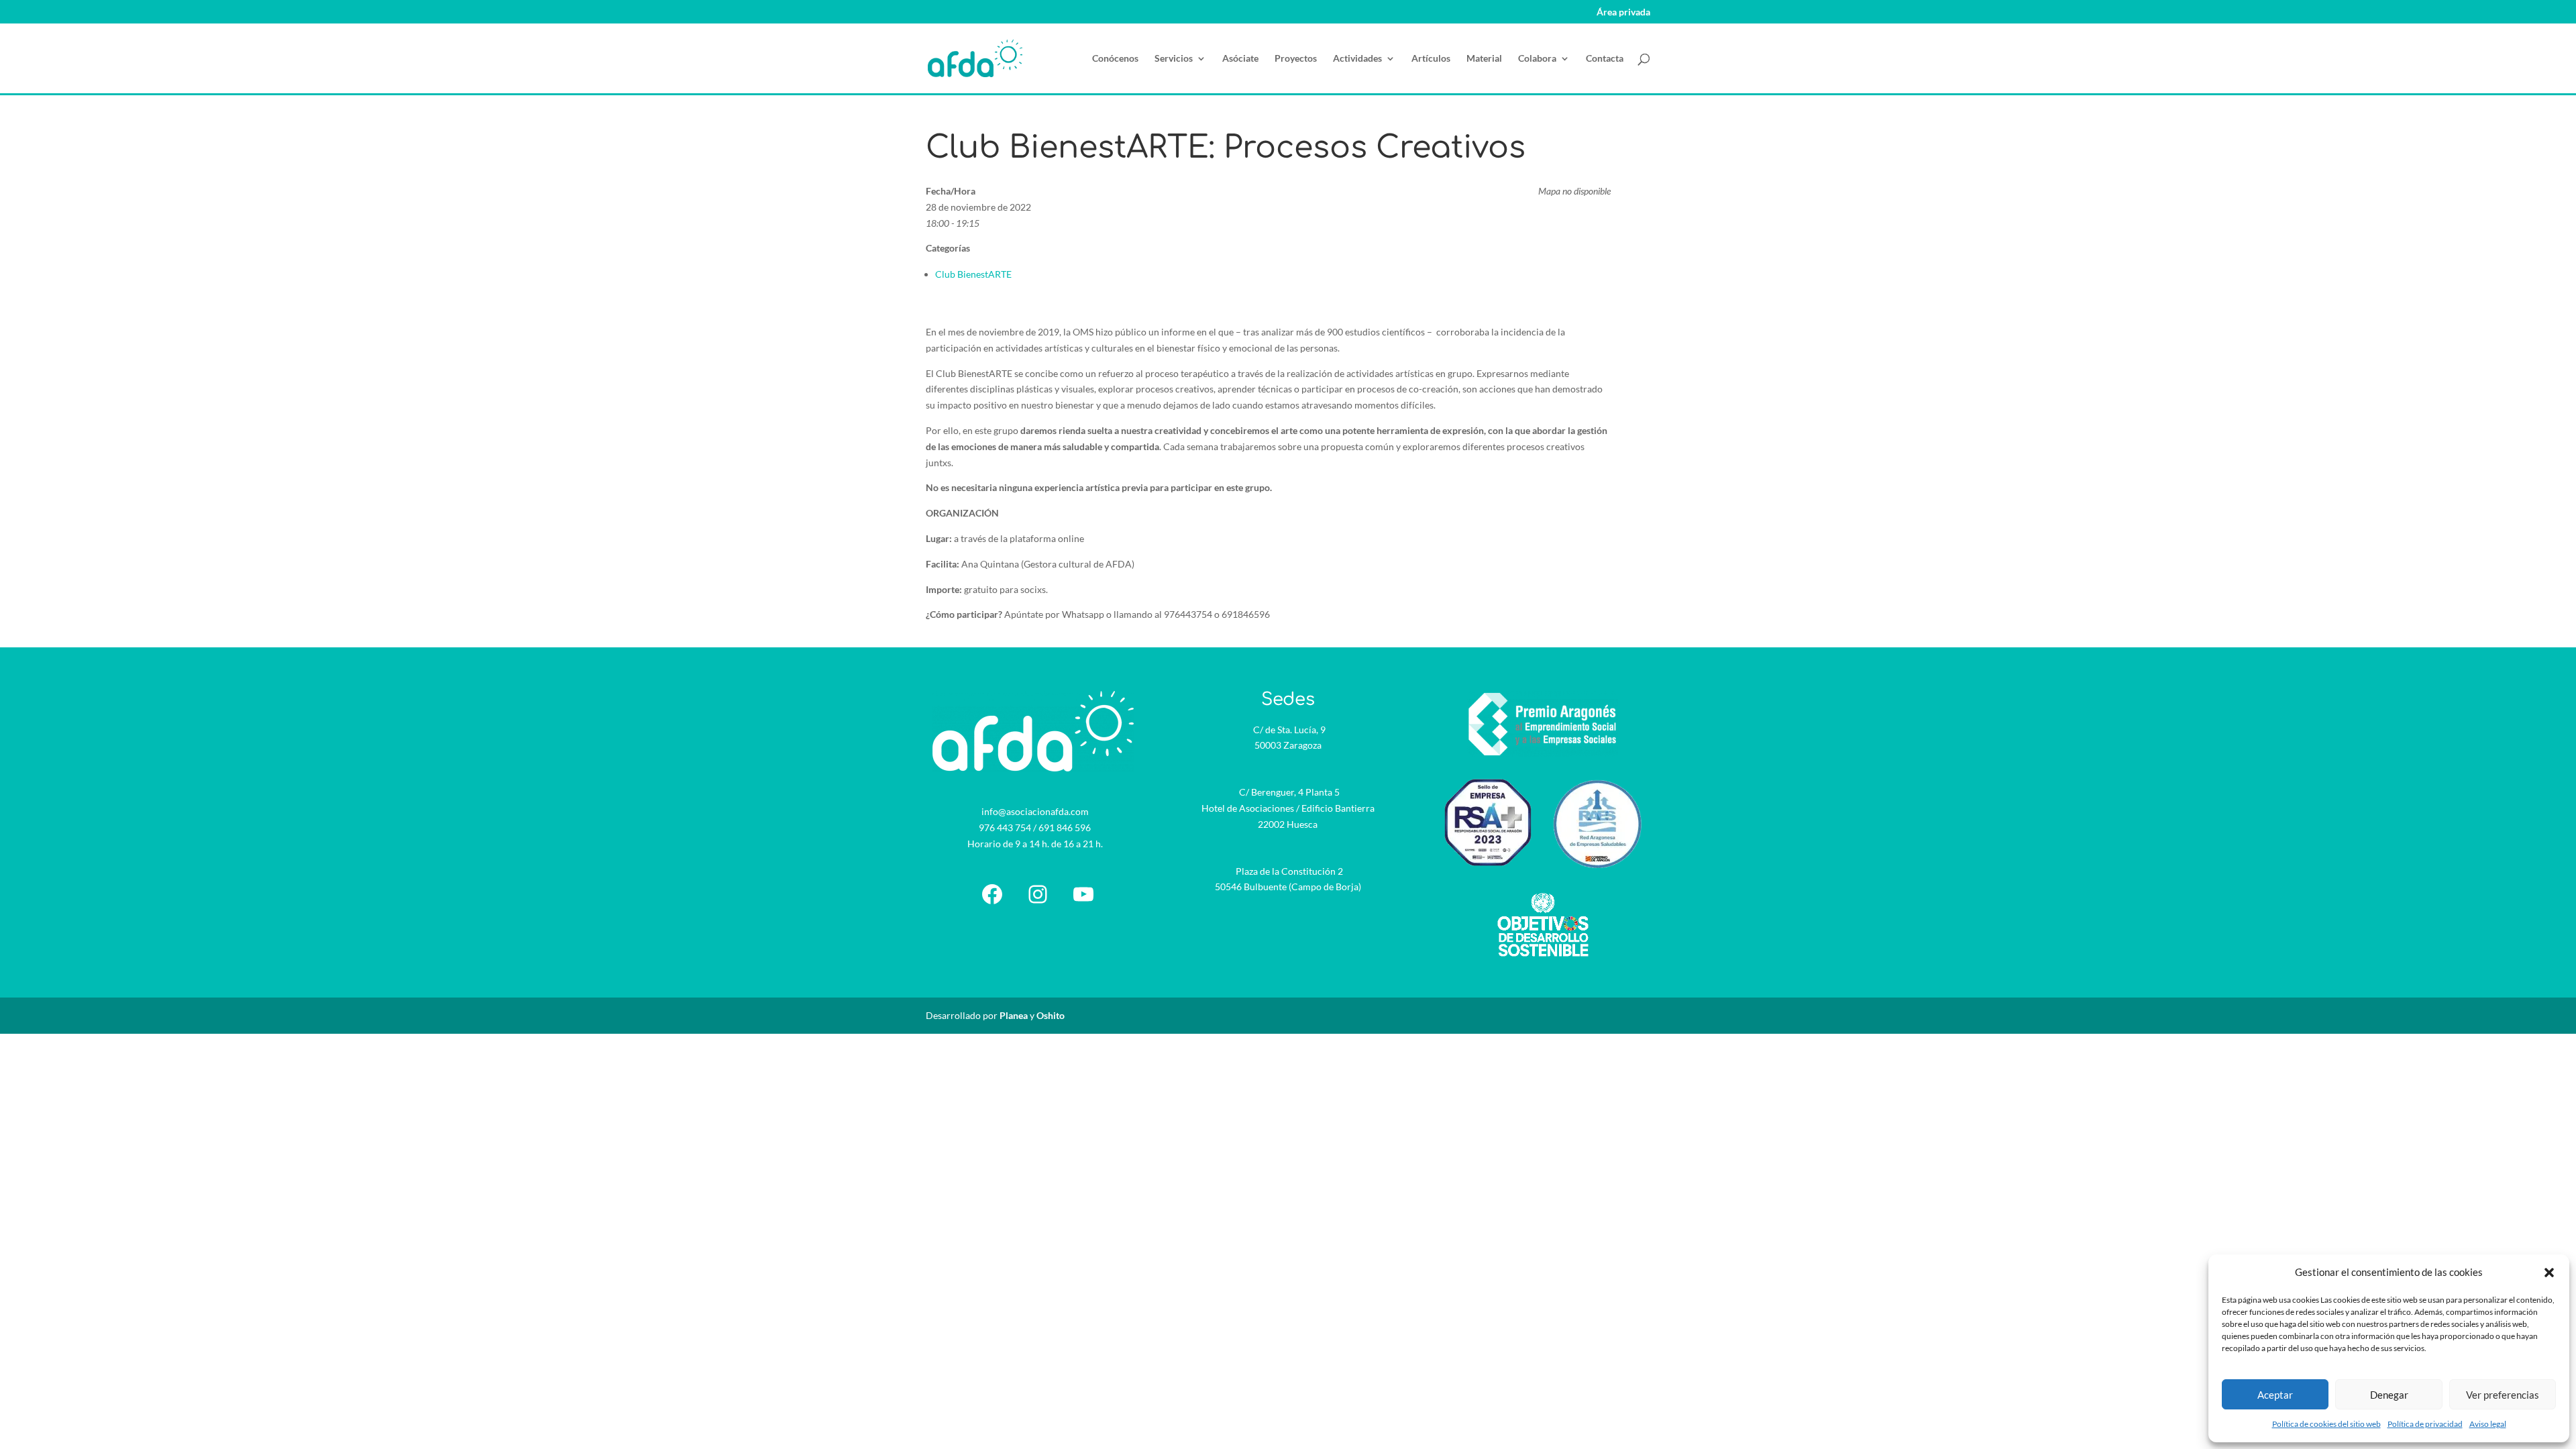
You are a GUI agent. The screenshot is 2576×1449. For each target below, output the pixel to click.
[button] (2549, 1273)
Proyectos (1296, 59)
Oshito (1051, 1015)
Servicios (1174, 59)
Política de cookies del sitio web (2326, 1424)
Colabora (1537, 59)
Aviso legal (2488, 1424)
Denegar (2389, 1395)
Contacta (1605, 59)
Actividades (1357, 59)
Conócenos (1115, 59)
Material (1484, 59)
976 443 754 (1005, 827)
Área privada (1623, 12)
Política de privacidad (2425, 1424)
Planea (1014, 1015)
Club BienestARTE (973, 274)
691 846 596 (1065, 827)
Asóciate (1240, 59)
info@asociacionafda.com (1035, 811)
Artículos (1431, 59)
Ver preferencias (2503, 1395)
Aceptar (2275, 1395)
